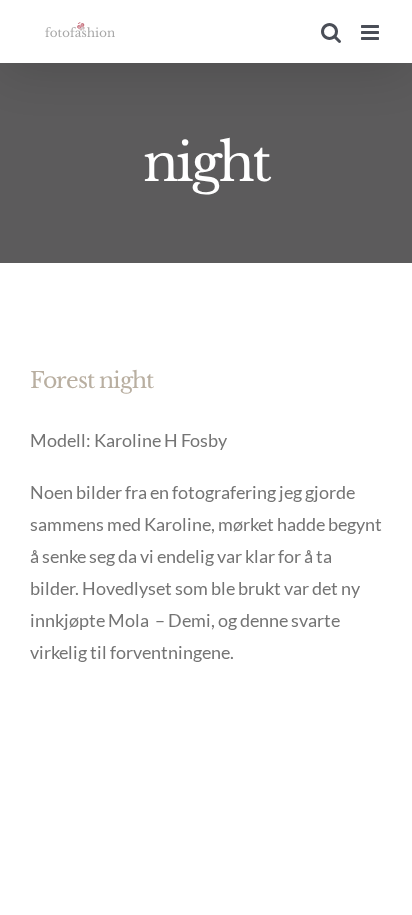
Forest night (91, 380)
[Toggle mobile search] (331, 32)
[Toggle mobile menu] (371, 32)
